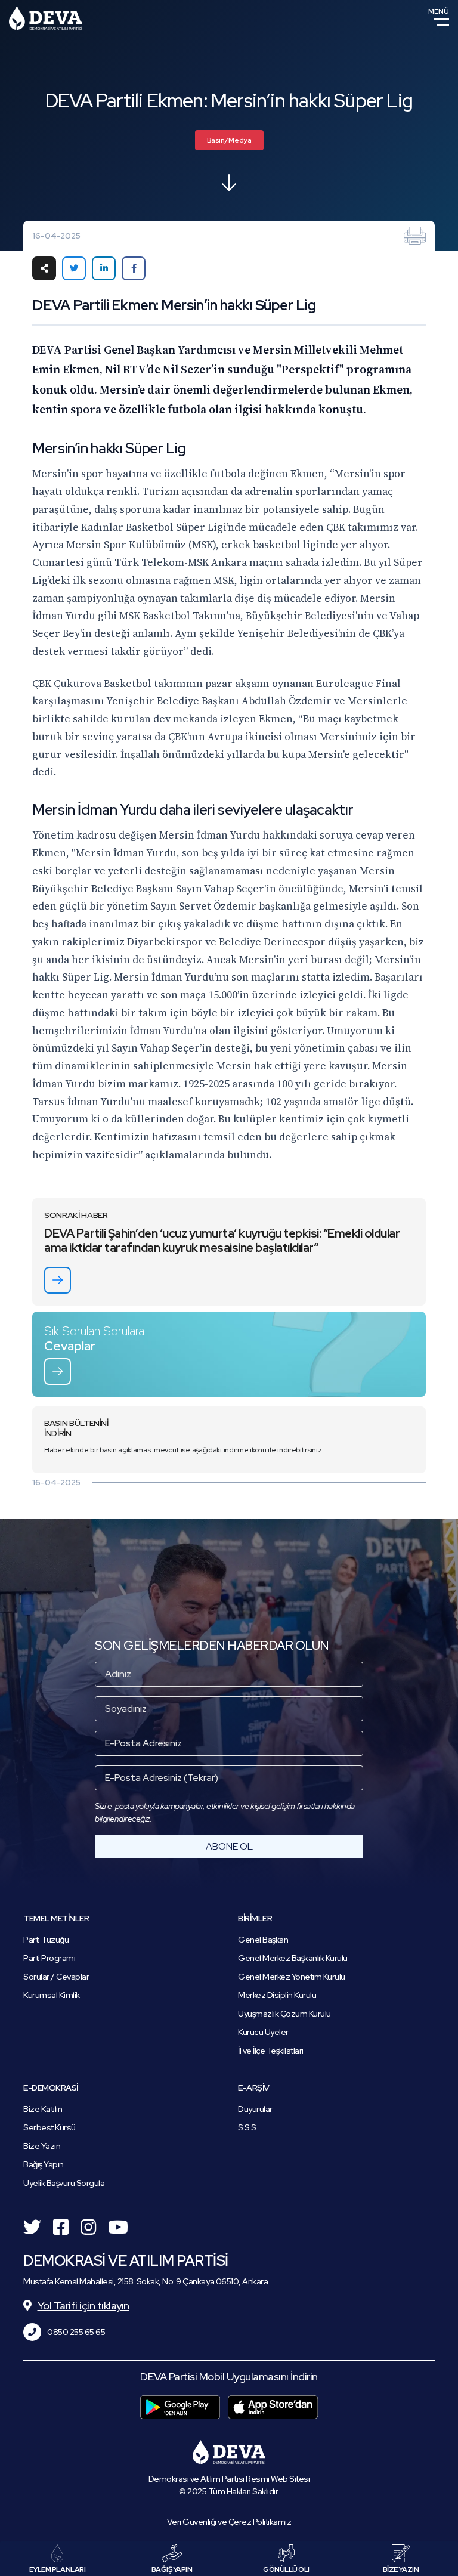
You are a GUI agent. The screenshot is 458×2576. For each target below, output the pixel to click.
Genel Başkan (263, 1940)
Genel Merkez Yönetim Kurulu (292, 1977)
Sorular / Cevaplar (56, 1977)
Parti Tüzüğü (46, 1940)
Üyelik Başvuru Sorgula (64, 2183)
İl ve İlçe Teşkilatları (271, 2051)
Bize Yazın (42, 2146)
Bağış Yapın (44, 2164)
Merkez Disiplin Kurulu (277, 1995)
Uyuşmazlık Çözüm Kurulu (284, 2014)
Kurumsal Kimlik (52, 1995)
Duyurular (255, 2109)
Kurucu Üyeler (263, 2032)
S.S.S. (248, 2127)
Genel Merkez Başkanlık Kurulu (293, 1958)
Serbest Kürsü (49, 2127)
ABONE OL (229, 1846)
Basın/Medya (229, 140)
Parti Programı (49, 1958)
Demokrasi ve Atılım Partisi (45, 18)
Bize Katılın (43, 2109)
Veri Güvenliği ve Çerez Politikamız (229, 2522)
